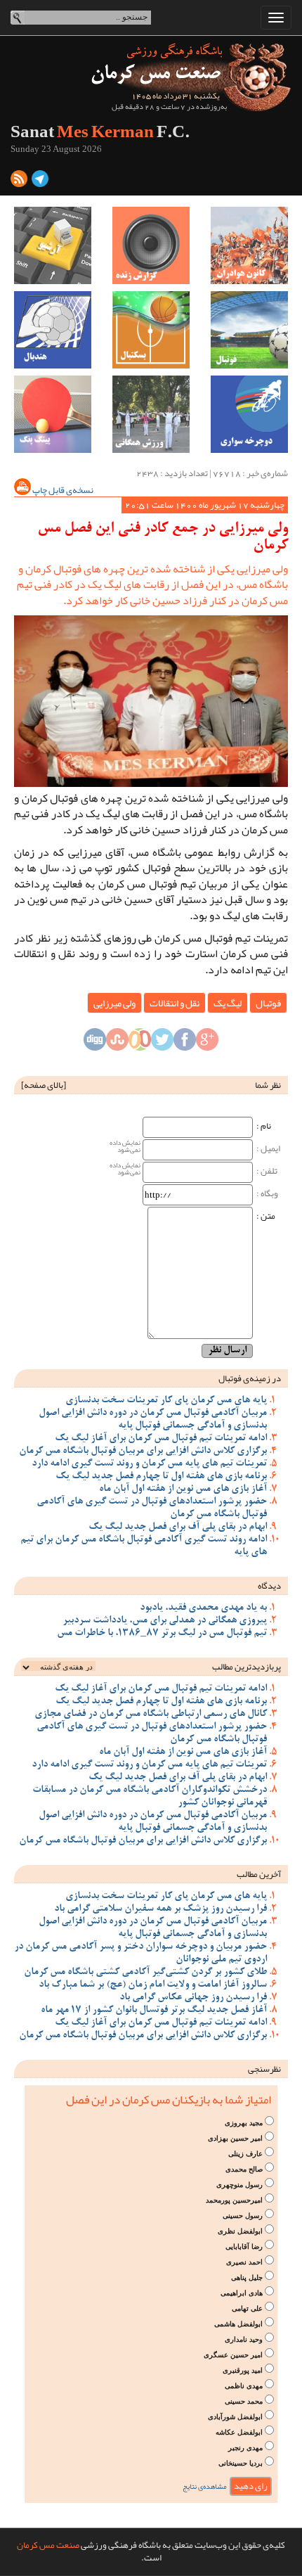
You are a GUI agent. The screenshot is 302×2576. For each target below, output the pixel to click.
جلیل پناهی (247, 2277)
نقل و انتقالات (175, 1003)
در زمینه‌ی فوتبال (250, 1378)
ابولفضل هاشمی (238, 2324)
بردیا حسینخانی (241, 2463)
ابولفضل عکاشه (239, 2432)
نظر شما (268, 1085)
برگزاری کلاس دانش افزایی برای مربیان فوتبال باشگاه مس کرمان (143, 1452)
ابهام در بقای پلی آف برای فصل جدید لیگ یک (178, 1527)
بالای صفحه (44, 1085)
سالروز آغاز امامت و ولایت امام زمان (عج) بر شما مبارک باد (153, 1985)
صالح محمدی (244, 2169)
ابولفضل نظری (240, 2231)
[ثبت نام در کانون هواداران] (249, 245)
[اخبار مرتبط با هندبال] (53, 330)
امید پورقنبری (243, 2370)
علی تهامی (247, 2308)
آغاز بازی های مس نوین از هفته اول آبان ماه (183, 1489)
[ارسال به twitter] (162, 1044)
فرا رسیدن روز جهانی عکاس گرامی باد (193, 1998)
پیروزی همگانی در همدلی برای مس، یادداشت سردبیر (165, 1621)
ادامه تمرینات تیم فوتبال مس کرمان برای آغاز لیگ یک (161, 1439)
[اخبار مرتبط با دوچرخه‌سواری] (249, 414)
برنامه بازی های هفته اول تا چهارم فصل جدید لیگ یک (161, 1477)
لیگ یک (228, 1003)
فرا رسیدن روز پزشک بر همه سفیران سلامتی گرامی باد (160, 1909)
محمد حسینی (244, 2401)
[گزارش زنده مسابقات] (151, 245)
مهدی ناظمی (244, 2386)
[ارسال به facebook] (185, 1044)
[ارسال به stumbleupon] (117, 1044)
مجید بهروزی (244, 2123)
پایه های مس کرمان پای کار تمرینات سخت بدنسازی (166, 1401)
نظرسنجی (264, 2069)
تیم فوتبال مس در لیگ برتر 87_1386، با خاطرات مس (162, 1634)
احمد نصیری (244, 2262)
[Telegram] (40, 181)
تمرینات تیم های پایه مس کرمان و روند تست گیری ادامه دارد (149, 1464)
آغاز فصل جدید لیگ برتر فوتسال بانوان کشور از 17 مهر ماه (154, 2011)
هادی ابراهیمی (242, 2293)
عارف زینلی (245, 2154)
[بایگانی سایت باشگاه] (53, 245)
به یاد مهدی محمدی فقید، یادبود (203, 1608)
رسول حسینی (243, 2216)
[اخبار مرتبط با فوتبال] (249, 330)
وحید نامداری (244, 2339)
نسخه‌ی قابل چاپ (62, 490)
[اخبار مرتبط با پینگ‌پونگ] (53, 414)
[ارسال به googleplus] (207, 1044)
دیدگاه (269, 1586)
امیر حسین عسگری (233, 2355)
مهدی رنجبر (245, 2448)
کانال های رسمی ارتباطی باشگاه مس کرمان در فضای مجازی (151, 1715)
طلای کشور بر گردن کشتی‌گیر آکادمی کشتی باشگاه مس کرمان (145, 1973)
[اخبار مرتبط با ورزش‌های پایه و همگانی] (151, 414)
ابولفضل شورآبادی (235, 2417)
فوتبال (268, 1003)
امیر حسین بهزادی (235, 2138)
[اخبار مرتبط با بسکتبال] (151, 330)
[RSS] (19, 181)
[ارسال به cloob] (140, 1044)
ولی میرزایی (114, 1003)
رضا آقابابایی (244, 2247)
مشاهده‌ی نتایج (205, 2486)
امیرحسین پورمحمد (234, 2200)
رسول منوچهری (239, 2185)
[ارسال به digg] (95, 1044)
